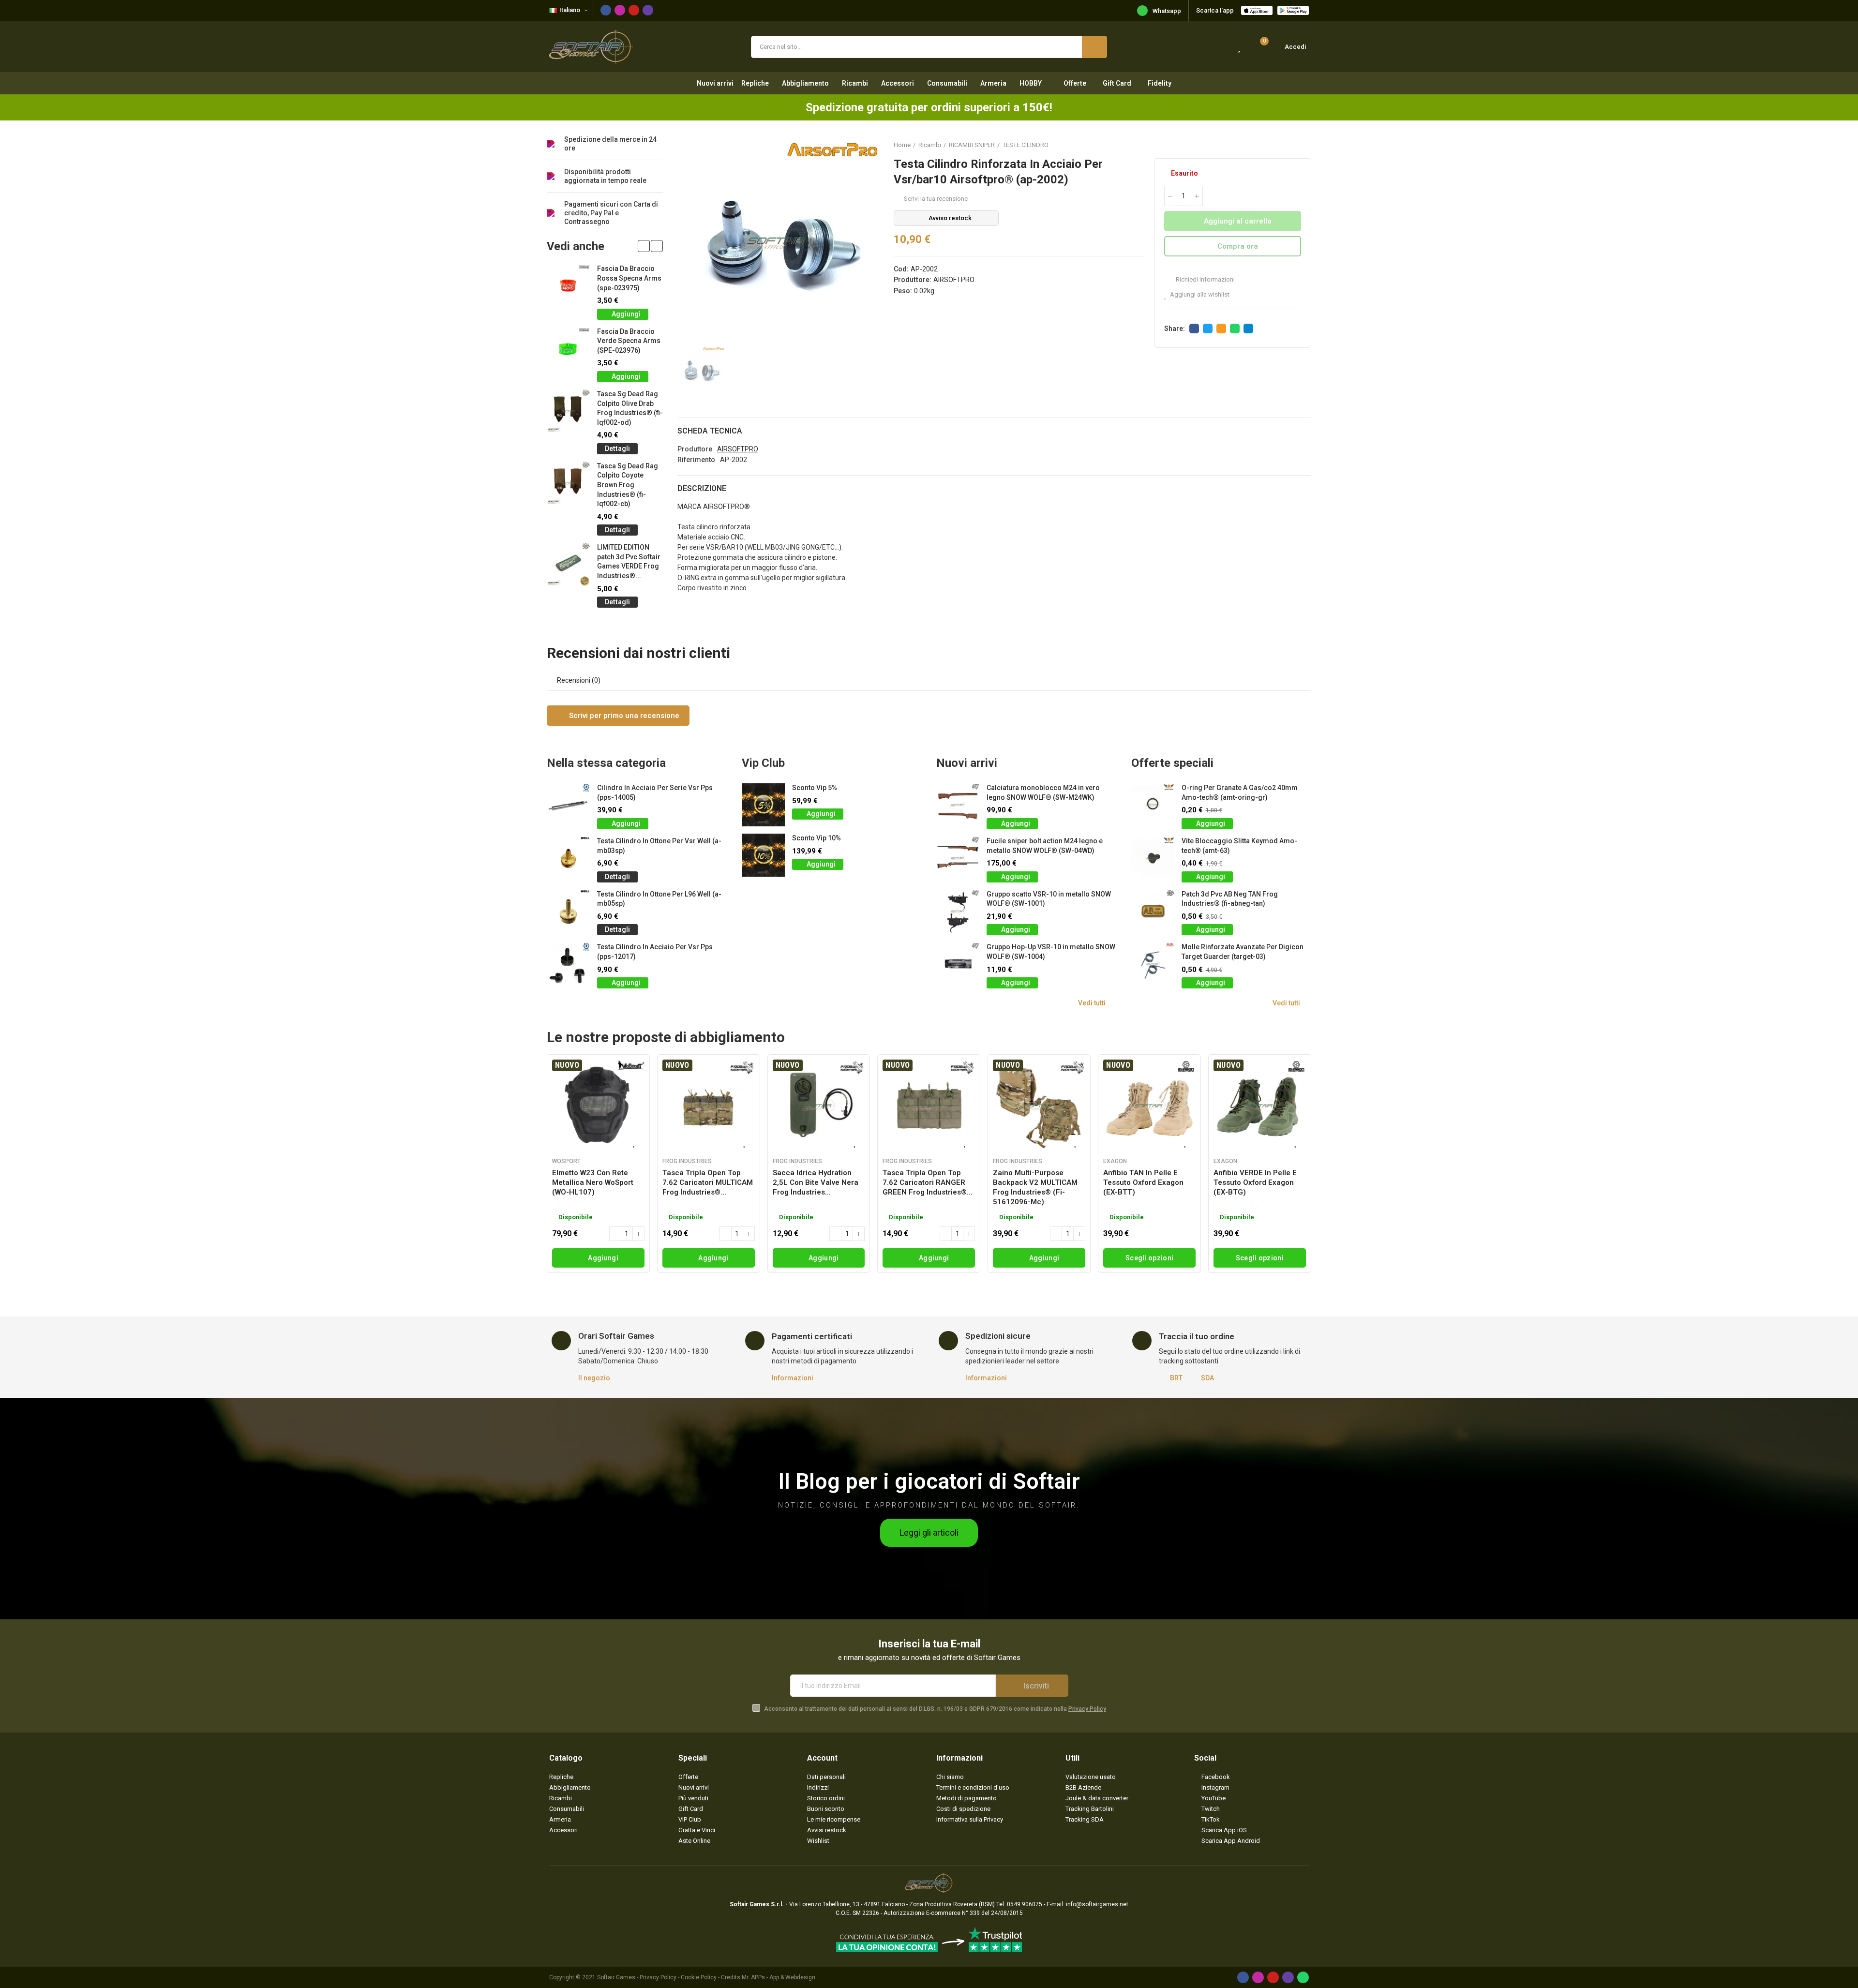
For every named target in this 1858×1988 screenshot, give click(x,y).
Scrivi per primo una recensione (623, 716)
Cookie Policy (699, 1977)
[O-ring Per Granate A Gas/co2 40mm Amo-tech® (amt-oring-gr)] (1153, 805)
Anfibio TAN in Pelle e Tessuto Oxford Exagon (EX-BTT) (1143, 1182)
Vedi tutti (1092, 1003)
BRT (1176, 1378)
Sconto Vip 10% (817, 838)
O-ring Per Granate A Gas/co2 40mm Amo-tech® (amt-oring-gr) (1240, 792)
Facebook (1194, 329)
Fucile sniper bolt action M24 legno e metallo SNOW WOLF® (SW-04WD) (1045, 846)
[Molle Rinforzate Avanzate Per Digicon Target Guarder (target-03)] (1153, 964)
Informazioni (793, 1378)
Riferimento (696, 460)
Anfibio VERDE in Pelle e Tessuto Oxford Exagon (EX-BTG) (1255, 1182)
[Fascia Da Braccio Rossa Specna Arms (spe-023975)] (568, 286)
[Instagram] (620, 10)
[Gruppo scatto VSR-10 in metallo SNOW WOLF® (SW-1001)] (958, 911)
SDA (1207, 1378)
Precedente (1280, 145)
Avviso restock (950, 218)
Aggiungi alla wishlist (1200, 294)
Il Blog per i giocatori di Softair (929, 1481)
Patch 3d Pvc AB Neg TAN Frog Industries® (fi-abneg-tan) (1230, 899)
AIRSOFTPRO (954, 280)
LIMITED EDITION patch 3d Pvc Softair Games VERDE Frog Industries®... (629, 561)
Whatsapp (1167, 11)
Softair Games (616, 1977)
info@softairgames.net (1097, 1904)
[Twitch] (648, 10)
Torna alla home (1292, 145)
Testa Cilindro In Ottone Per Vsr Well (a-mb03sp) (659, 846)
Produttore (695, 449)
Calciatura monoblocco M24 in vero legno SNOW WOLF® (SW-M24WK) (1043, 792)
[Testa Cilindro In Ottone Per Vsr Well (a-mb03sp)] (568, 858)
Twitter (1208, 329)
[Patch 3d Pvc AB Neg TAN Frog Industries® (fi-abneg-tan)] (1153, 911)
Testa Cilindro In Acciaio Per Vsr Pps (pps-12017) (655, 952)
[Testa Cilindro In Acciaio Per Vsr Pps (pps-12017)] (568, 964)
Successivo (1304, 145)
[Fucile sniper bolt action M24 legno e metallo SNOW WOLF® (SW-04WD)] (958, 858)
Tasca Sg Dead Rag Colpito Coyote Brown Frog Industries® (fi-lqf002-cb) (628, 485)
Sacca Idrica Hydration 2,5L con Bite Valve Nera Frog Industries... (816, 1182)
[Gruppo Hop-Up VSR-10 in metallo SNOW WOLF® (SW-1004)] (958, 964)
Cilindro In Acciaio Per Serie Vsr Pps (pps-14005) (655, 792)
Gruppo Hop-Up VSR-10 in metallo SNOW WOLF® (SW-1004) (1051, 952)
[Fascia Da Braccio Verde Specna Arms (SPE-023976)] (568, 349)
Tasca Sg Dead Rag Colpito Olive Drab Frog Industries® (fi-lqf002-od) (630, 408)
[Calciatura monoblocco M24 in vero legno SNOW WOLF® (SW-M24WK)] (958, 805)
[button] (644, 246)
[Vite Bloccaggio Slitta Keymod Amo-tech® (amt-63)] (1153, 858)
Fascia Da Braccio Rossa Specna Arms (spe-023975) (629, 278)
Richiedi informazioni (1205, 279)
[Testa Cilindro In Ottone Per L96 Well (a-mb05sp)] (568, 911)
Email (1221, 329)
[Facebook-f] (606, 10)
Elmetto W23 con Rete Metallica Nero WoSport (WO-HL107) (593, 1182)
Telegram (1248, 329)
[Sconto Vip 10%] (763, 855)
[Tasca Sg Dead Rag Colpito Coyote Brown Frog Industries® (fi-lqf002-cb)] (568, 483)
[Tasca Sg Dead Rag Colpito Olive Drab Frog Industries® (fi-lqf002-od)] (568, 411)
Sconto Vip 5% (815, 788)
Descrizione (702, 488)
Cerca (1094, 47)
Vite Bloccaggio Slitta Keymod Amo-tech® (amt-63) (1239, 846)
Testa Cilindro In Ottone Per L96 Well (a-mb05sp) (659, 899)
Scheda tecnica (710, 431)
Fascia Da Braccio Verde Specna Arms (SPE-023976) (629, 341)
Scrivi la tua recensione (936, 199)
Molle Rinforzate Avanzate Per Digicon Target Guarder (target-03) (1243, 952)
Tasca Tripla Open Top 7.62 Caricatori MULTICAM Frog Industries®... (708, 1182)
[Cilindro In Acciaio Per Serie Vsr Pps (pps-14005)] (568, 805)
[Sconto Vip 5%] (763, 805)
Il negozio (594, 1378)
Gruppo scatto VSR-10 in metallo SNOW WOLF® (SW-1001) (1049, 899)
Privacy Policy (1087, 1709)
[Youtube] (634, 10)
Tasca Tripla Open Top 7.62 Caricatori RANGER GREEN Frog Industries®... (928, 1182)
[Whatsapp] (1303, 1977)
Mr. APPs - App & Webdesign (779, 1977)
